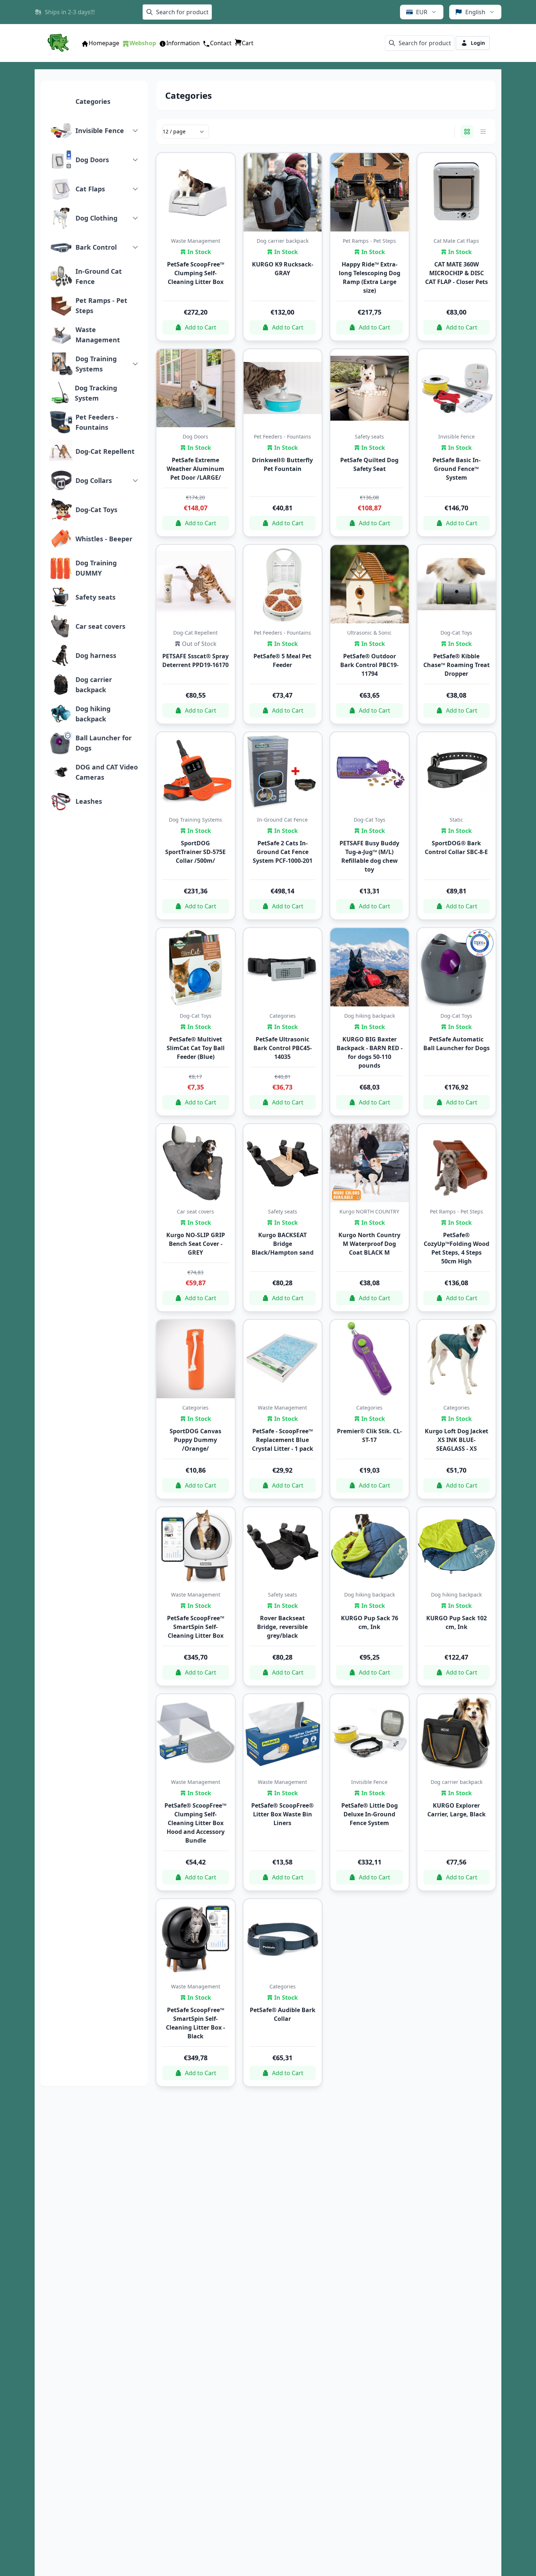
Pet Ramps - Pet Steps (101, 305)
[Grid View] (467, 132)
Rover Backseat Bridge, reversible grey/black (282, 1627)
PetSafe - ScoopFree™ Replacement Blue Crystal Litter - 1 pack (283, 1440)
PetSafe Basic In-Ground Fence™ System (457, 469)
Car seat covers (100, 626)
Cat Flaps (90, 189)
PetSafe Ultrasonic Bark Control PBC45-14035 (283, 1048)
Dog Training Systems (96, 364)
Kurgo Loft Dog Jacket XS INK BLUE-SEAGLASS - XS (457, 1440)
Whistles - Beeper (104, 539)
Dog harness (96, 655)
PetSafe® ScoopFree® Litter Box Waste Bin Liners (282, 1814)
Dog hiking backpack (93, 714)
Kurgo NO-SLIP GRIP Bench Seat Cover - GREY (196, 1244)
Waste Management (98, 335)
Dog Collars (94, 480)
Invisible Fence (100, 130)
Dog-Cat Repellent (105, 451)
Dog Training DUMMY (96, 568)
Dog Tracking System (96, 393)
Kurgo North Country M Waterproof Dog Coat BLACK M (369, 1244)
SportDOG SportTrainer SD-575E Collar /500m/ (195, 852)
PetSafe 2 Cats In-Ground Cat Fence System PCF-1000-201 (283, 852)
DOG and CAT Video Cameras (107, 772)
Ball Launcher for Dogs (104, 743)
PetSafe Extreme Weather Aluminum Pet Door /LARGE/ (195, 469)
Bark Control (96, 247)
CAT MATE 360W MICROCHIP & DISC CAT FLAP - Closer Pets (457, 273)
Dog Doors (92, 160)
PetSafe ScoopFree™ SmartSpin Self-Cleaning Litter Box (196, 1627)
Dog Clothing (96, 218)
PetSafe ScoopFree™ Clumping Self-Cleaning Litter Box (196, 273)
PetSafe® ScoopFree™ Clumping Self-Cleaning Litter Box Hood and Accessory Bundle (195, 1823)
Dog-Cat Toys (96, 510)
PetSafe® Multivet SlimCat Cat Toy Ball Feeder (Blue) (196, 1048)
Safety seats (96, 597)
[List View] (483, 132)
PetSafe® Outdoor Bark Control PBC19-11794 (369, 665)
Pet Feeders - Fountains (97, 422)
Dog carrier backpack (94, 685)
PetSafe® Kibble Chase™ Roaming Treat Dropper (457, 665)
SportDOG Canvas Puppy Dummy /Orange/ (195, 1440)
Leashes (89, 801)
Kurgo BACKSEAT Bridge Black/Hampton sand (283, 1244)
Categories (93, 101)
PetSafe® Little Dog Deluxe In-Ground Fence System (370, 1814)
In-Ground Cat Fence (99, 276)
